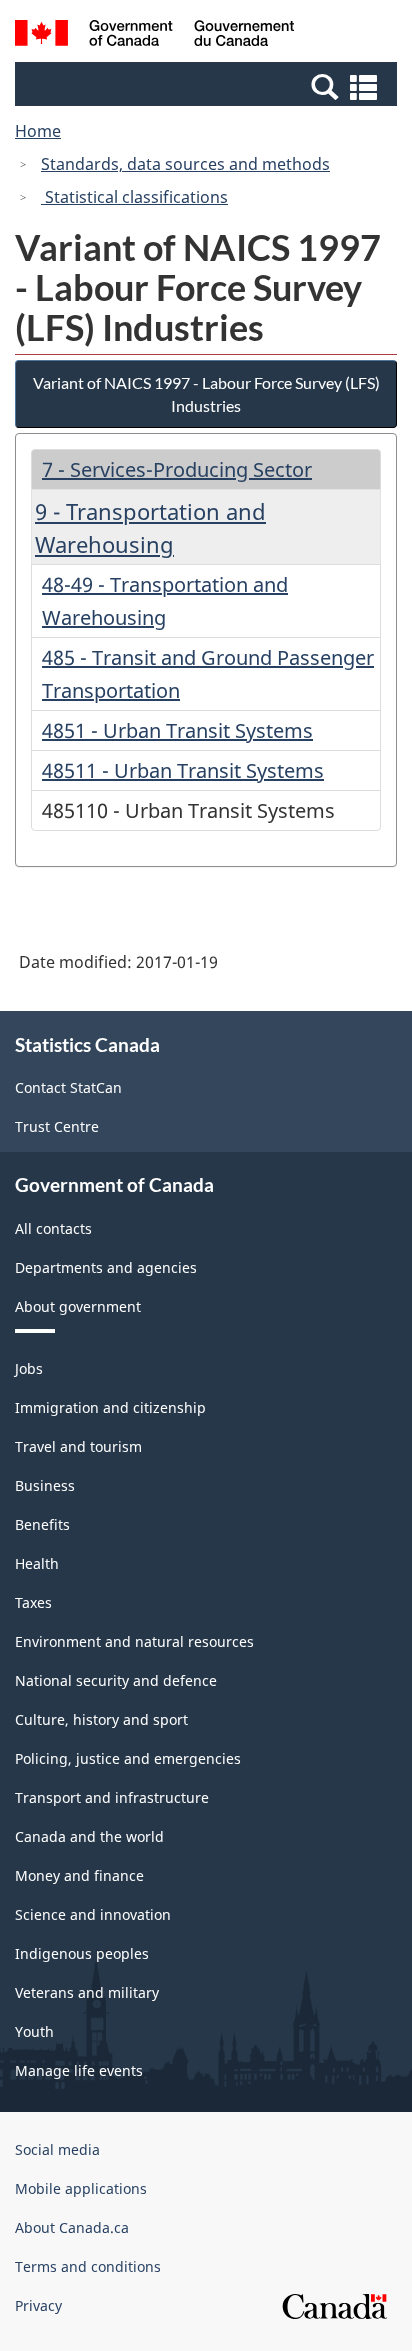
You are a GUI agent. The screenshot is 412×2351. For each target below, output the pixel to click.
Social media (57, 2149)
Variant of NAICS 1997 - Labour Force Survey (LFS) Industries (206, 394)
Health (37, 1563)
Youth (34, 2031)
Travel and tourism (78, 1446)
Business (45, 1485)
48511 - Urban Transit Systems (183, 770)
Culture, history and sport (101, 1719)
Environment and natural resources (134, 1641)
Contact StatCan (68, 1087)
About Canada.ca (72, 2227)
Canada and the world (89, 1836)
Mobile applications (81, 2188)
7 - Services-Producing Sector (177, 469)
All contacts (53, 1228)
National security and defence (116, 1680)
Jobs (29, 1368)
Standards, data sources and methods (185, 164)
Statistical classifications (134, 197)
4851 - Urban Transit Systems (177, 730)
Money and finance (79, 1875)
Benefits (42, 1524)
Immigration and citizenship (110, 1407)
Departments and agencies (106, 1267)
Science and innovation (93, 1914)
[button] (208, 86)
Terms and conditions (88, 2266)
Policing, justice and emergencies (128, 1758)
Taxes (33, 1602)
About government (78, 1306)
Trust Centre (57, 1126)
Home (38, 131)
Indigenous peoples (82, 1953)
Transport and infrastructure (112, 1797)
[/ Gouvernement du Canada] (154, 36)
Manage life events (79, 2070)
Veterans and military (87, 1992)
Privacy (38, 2305)
